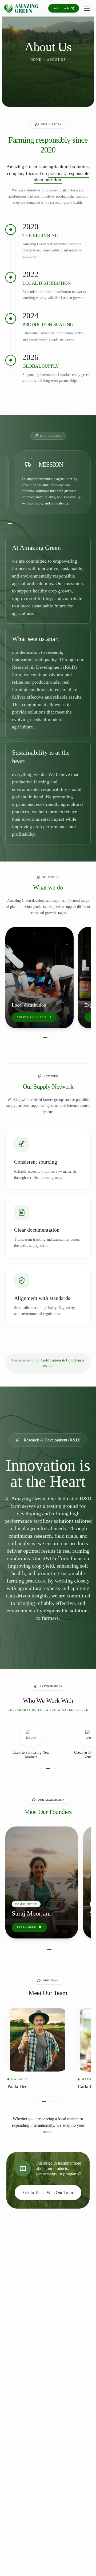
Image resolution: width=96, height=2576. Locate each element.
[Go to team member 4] (45, 2101)
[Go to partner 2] (44, 1769)
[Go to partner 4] (51, 1769)
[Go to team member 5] (49, 2101)
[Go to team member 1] (37, 2101)
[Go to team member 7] (56, 2101)
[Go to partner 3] (46, 1769)
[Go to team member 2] (40, 2101)
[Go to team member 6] (54, 2101)
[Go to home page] (21, 8)
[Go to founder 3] (51, 1950)
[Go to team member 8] (59, 2101)
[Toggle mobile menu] (87, 8)
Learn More (26, 1927)
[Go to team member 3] (42, 2101)
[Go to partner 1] (41, 1769)
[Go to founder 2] (48, 1950)
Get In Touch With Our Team (48, 2192)
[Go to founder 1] (44, 1950)
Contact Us (43, 1017)
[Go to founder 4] (54, 1950)
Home (36, 60)
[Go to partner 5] (55, 1769)
